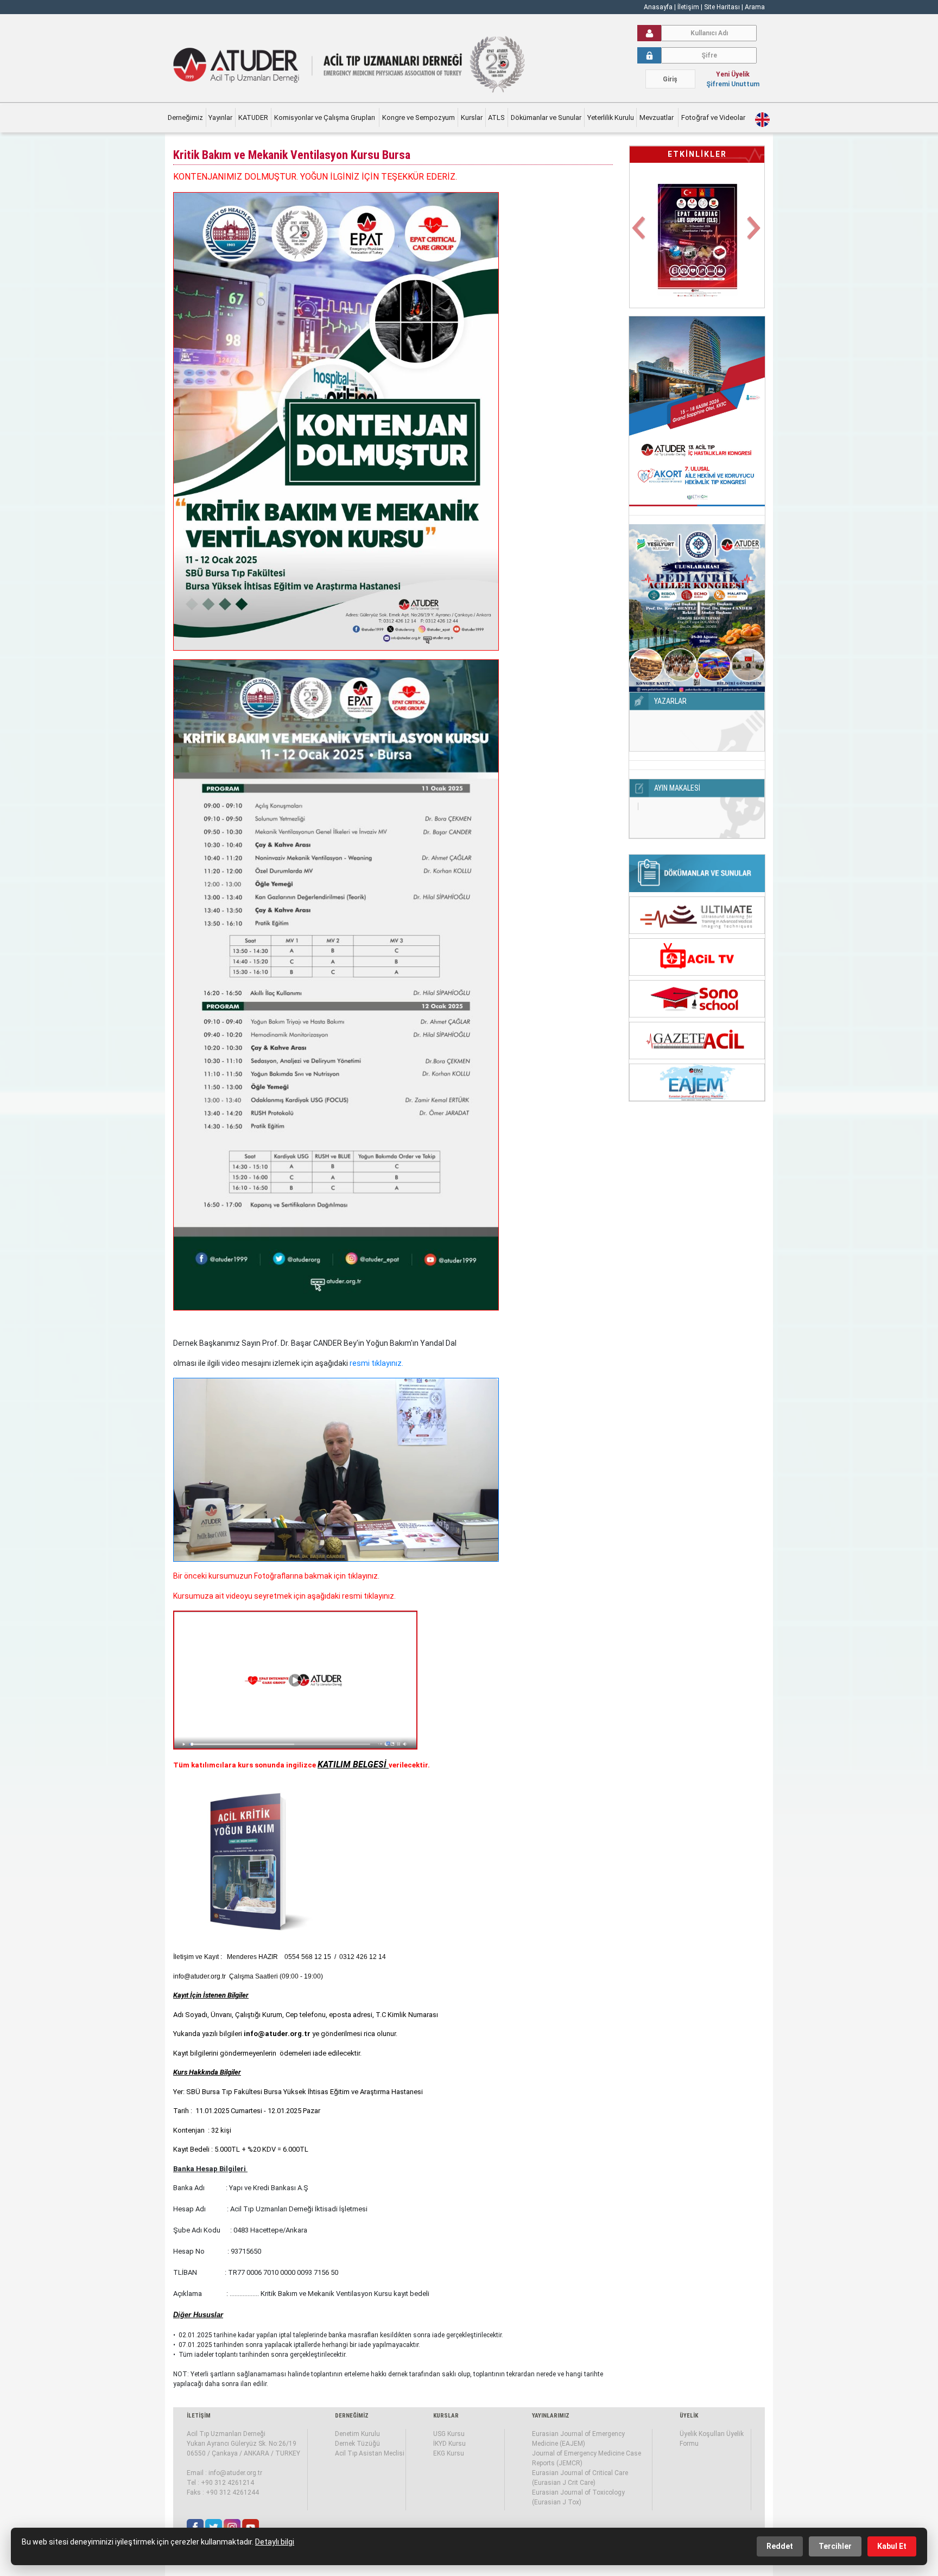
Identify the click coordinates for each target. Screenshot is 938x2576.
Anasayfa (658, 7)
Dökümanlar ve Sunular (546, 117)
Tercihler (835, 2546)
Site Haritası (722, 7)
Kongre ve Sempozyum (419, 117)
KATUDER (253, 117)
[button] (640, 234)
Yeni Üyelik (733, 74)
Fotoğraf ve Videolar (714, 117)
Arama (755, 7)
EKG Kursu (449, 2453)
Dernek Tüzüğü (357, 2444)
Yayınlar (220, 117)
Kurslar (472, 117)
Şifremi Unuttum (733, 84)
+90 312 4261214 (227, 2483)
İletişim (689, 7)
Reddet (780, 2546)
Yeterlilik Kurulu (611, 117)
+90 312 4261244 (232, 2492)
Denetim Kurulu (357, 2434)
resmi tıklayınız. (376, 1363)
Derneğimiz (185, 117)
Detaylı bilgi (275, 2542)
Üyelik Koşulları (702, 2434)
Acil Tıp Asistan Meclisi (370, 2453)
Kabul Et (892, 2546)
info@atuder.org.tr (235, 2473)
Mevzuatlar (657, 117)
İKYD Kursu (449, 2444)
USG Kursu (449, 2434)
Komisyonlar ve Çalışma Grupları (325, 117)
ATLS (496, 117)
